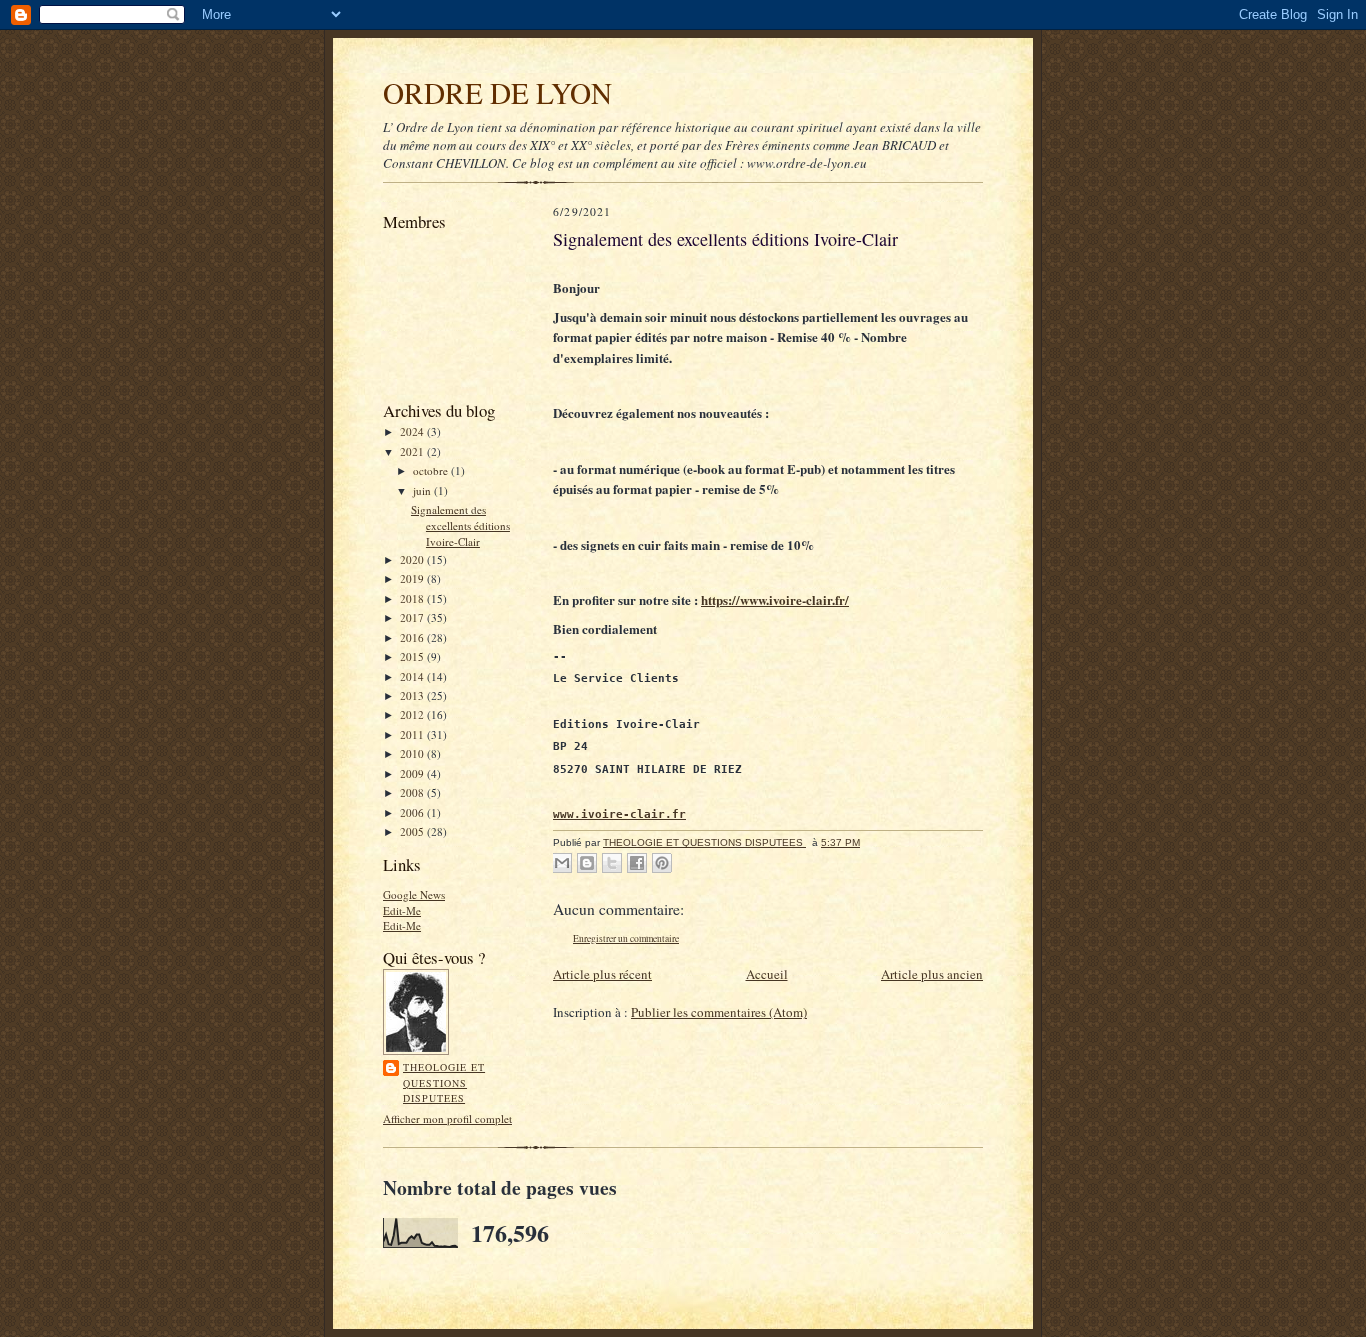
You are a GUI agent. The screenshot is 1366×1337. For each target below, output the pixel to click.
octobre (432, 470)
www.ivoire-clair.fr (619, 814)
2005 (413, 831)
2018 (413, 598)
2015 (413, 656)
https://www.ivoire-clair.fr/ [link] (775, 599)
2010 (413, 753)
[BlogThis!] (587, 863)
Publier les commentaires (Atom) (719, 1012)
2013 (413, 695)
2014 (413, 676)
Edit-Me (402, 910)
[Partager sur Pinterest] (662, 863)
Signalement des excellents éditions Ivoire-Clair (460, 525)
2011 (413, 734)
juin (423, 490)
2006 (413, 812)
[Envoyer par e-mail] (562, 863)
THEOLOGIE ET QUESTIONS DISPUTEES (444, 1082)
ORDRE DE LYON (497, 92)
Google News (414, 894)
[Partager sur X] (612, 863)
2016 (413, 637)
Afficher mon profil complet (447, 1118)
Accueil (767, 974)
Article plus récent (602, 974)
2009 (413, 773)
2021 (413, 451)
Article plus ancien (932, 974)
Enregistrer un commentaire (626, 938)
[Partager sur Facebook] (637, 863)
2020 (413, 559)
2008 (413, 792)
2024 (413, 431)
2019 (413, 578)
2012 (413, 714)
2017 (413, 617)
